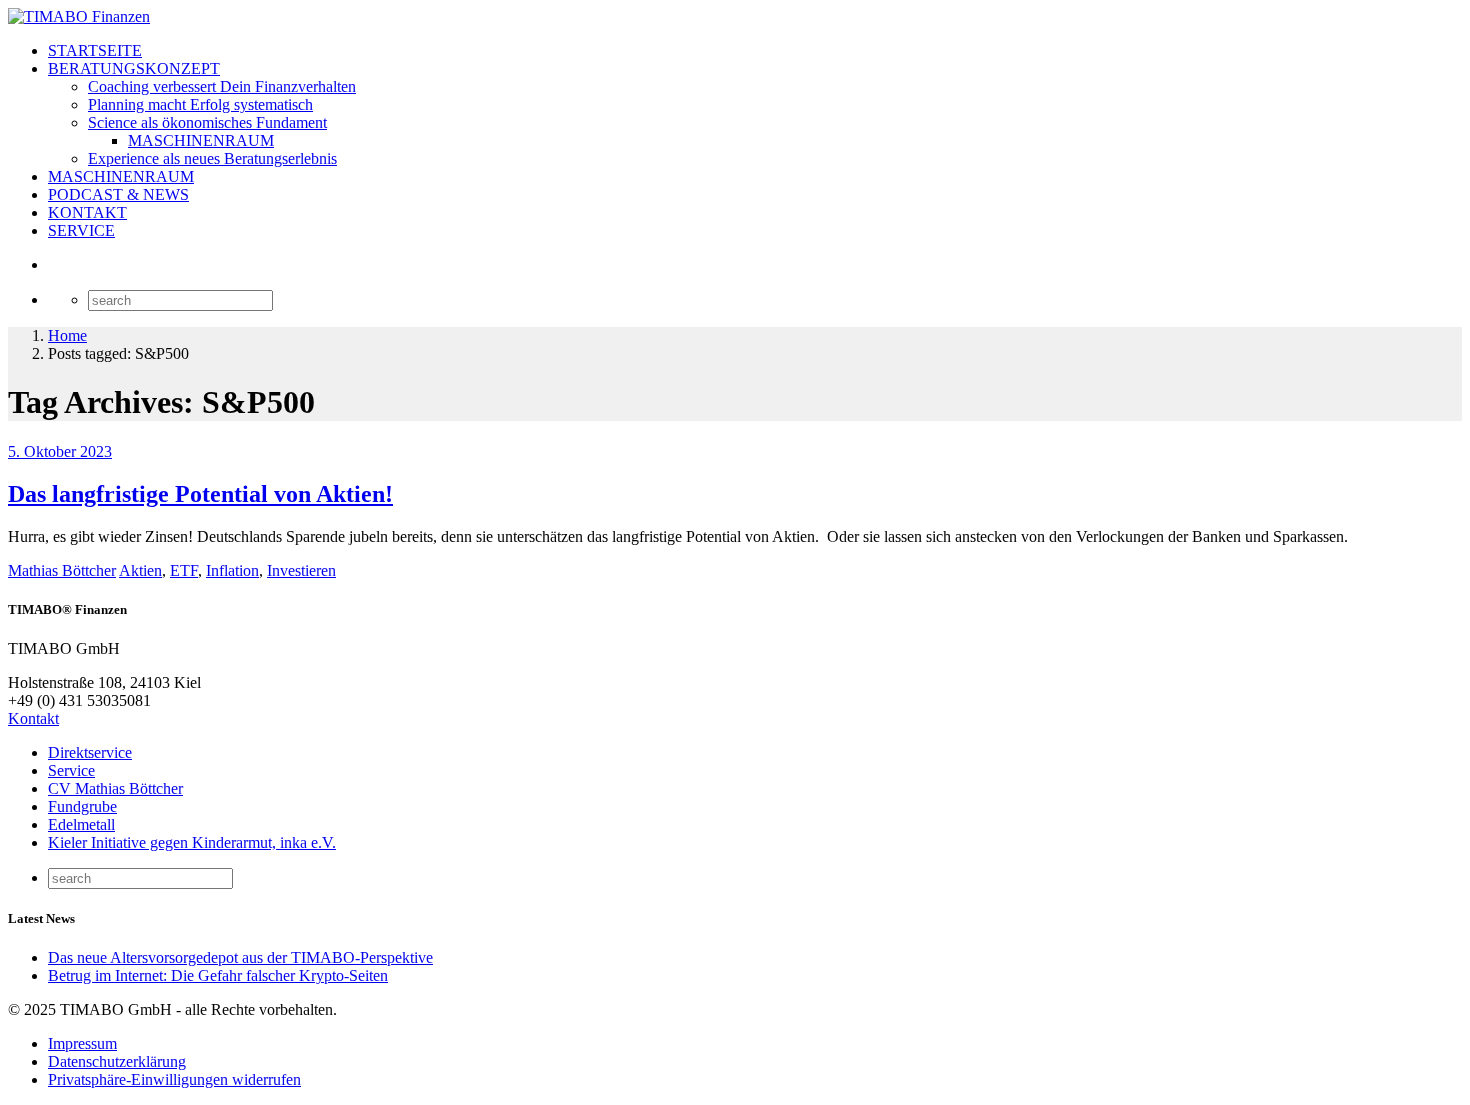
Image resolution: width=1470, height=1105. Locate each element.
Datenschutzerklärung (117, 1061)
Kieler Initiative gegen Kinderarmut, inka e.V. (192, 842)
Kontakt (33, 718)
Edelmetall (81, 824)
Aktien (140, 570)
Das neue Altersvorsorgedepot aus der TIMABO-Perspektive (240, 957)
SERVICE (81, 230)
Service (71, 770)
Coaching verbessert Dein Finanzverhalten (222, 86)
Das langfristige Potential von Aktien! (200, 494)
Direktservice (90, 752)
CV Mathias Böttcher (115, 788)
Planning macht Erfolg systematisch (200, 104)
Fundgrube (82, 806)
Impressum (82, 1043)
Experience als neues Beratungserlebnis (212, 158)
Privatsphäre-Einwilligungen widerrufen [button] (174, 1079)
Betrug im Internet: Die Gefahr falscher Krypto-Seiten (218, 975)
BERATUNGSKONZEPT (134, 68)
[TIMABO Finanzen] (79, 16)
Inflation (232, 570)
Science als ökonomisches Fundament (207, 122)
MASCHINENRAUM (201, 140)
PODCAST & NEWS (118, 194)
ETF (184, 570)
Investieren (301, 570)
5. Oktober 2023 (60, 451)
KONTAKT (87, 212)
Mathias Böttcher (62, 570)
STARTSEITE (95, 50)
